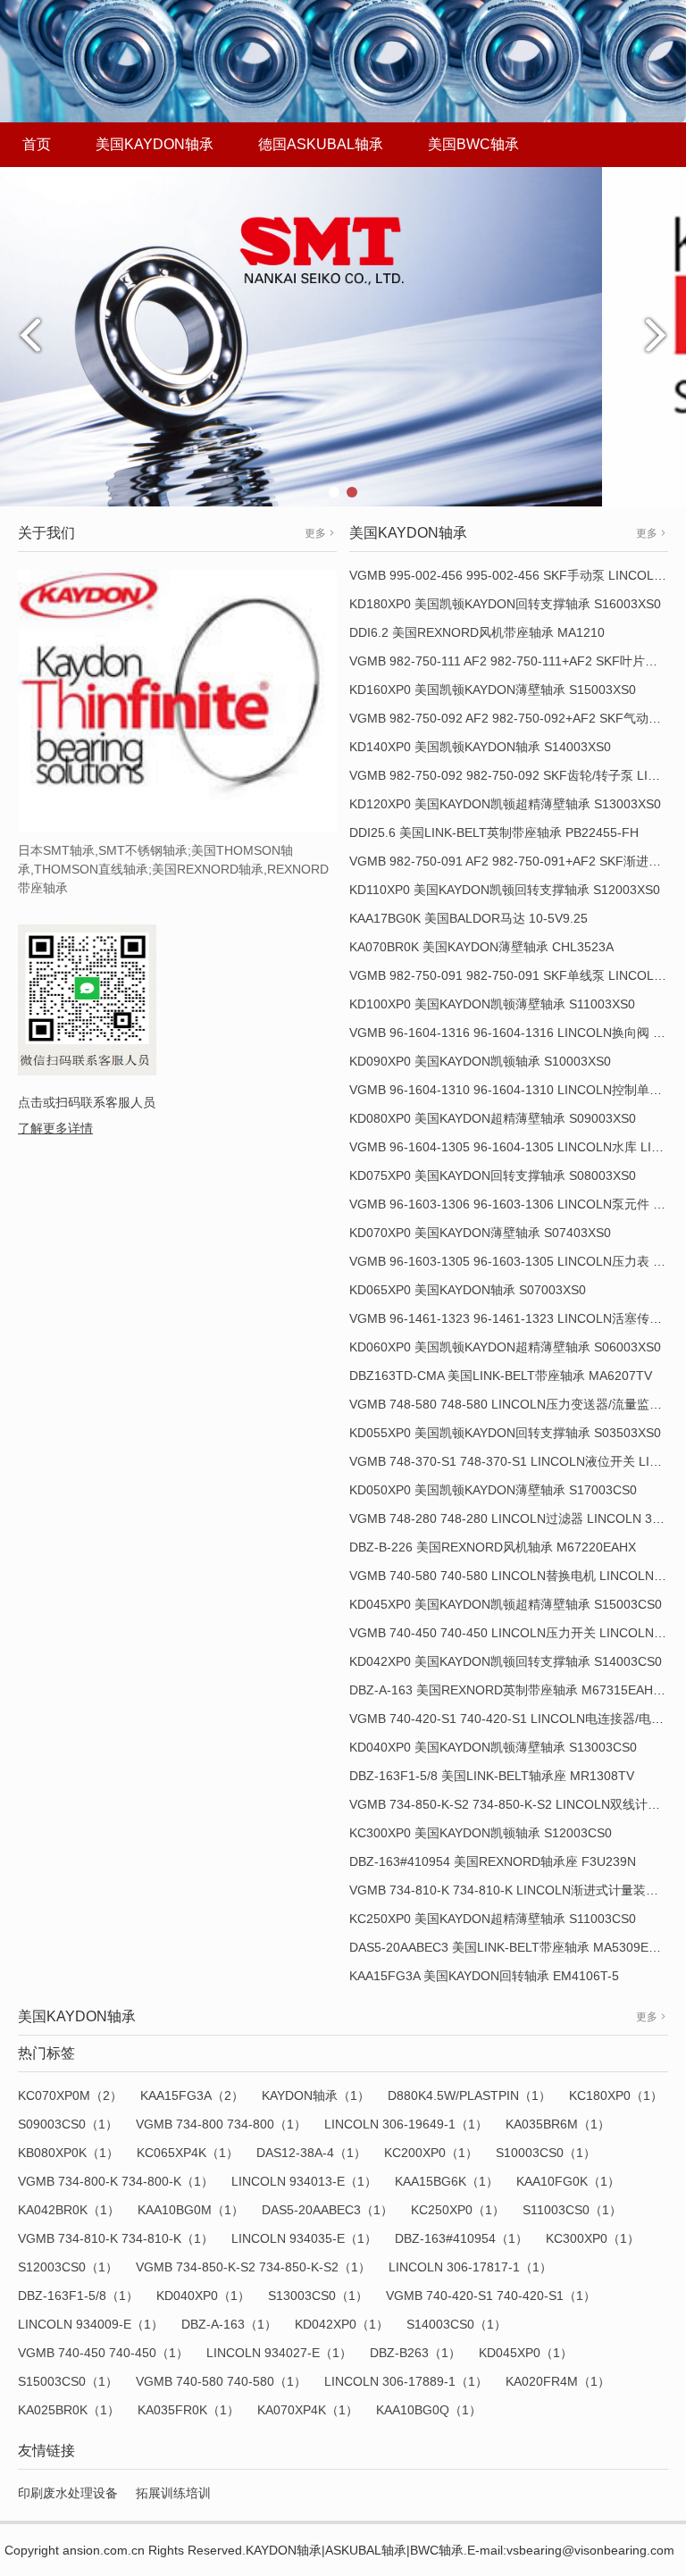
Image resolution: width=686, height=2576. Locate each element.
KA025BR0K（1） (69, 2410)
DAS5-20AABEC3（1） (327, 2210)
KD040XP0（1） (203, 2296)
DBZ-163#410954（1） (461, 2238)
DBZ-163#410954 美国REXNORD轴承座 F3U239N (493, 1861)
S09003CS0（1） (68, 2124)
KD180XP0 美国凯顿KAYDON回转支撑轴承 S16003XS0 (505, 604)
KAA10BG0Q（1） (429, 2410)
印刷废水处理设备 (68, 2493)
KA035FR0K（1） (188, 2410)
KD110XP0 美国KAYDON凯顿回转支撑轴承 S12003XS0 (505, 890)
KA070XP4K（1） (308, 2410)
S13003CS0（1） (318, 2296)
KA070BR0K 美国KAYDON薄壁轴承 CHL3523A (481, 947)
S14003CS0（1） (456, 2324)
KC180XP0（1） (616, 2095)
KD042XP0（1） (342, 2324)
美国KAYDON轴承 (155, 144)
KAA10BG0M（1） (191, 2210)
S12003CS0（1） (68, 2267)
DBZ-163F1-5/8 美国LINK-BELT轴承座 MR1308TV (492, 1776)
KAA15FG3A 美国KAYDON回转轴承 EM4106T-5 (484, 1976)
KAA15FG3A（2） (192, 2095)
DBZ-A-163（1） (229, 2324)
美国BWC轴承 (473, 144)
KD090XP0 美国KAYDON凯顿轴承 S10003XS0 (480, 1061)
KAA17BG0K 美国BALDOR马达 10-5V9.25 (468, 918)
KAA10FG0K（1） (568, 2181)
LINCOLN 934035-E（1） (304, 2238)
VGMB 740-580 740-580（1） (221, 2381)
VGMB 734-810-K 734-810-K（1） (116, 2238)
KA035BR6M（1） (558, 2124)
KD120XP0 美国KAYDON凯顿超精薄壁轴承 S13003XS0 (505, 804)
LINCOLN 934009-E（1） (91, 2324)
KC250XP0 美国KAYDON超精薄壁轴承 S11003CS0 (493, 1919)
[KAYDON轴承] (343, 336)
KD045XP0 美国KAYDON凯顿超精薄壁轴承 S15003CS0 (506, 1604)
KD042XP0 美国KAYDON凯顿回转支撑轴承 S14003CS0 (506, 1661)
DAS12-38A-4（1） (311, 2153)
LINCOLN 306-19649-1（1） (406, 2124)
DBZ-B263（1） (415, 2353)
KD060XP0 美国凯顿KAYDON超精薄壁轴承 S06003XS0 (505, 1347)
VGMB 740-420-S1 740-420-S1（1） (491, 2296)
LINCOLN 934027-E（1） (279, 2353)
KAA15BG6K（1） (447, 2181)
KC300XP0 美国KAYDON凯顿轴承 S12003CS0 (481, 1833)
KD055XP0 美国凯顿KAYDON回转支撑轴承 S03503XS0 (505, 1433)
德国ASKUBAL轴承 (321, 144)
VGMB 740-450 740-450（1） (103, 2353)
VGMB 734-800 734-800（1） (221, 2124)
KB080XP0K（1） (68, 2153)
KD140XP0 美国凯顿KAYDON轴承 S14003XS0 (480, 747)
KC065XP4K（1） (188, 2153)
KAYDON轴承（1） (316, 2095)
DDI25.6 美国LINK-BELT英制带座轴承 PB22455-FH (494, 832)
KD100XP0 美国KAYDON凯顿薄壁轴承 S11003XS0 (492, 1004)
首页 (37, 144)
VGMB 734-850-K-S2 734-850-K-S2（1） (253, 2267)
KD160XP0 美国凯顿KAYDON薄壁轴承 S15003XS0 (493, 690)
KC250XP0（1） (458, 2210)
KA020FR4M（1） (558, 2381)
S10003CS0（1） (546, 2153)
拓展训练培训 (173, 2493)
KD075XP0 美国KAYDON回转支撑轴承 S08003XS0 (493, 1175)
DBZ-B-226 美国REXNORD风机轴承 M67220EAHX (493, 1547)
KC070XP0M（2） (70, 2095)
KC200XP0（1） (431, 2153)
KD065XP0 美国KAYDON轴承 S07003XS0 (468, 1290)
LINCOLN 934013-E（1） (304, 2181)
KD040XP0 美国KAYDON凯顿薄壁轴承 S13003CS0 (493, 1747)
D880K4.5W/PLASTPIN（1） (469, 2095)
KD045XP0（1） (526, 2353)
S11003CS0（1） (572, 2210)
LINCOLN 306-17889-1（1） (406, 2381)
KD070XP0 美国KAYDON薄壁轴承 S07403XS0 (480, 1233)
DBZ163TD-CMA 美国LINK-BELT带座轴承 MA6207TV (501, 1376)
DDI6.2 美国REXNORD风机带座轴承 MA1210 (477, 632)
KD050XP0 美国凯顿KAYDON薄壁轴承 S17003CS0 (493, 1490)
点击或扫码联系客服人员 (87, 1102)
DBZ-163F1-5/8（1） (78, 2296)
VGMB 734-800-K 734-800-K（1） (116, 2181)
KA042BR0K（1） (69, 2210)
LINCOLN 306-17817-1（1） (470, 2267)
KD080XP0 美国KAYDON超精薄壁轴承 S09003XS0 (493, 1118)
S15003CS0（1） (68, 2381)
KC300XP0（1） (593, 2238)
